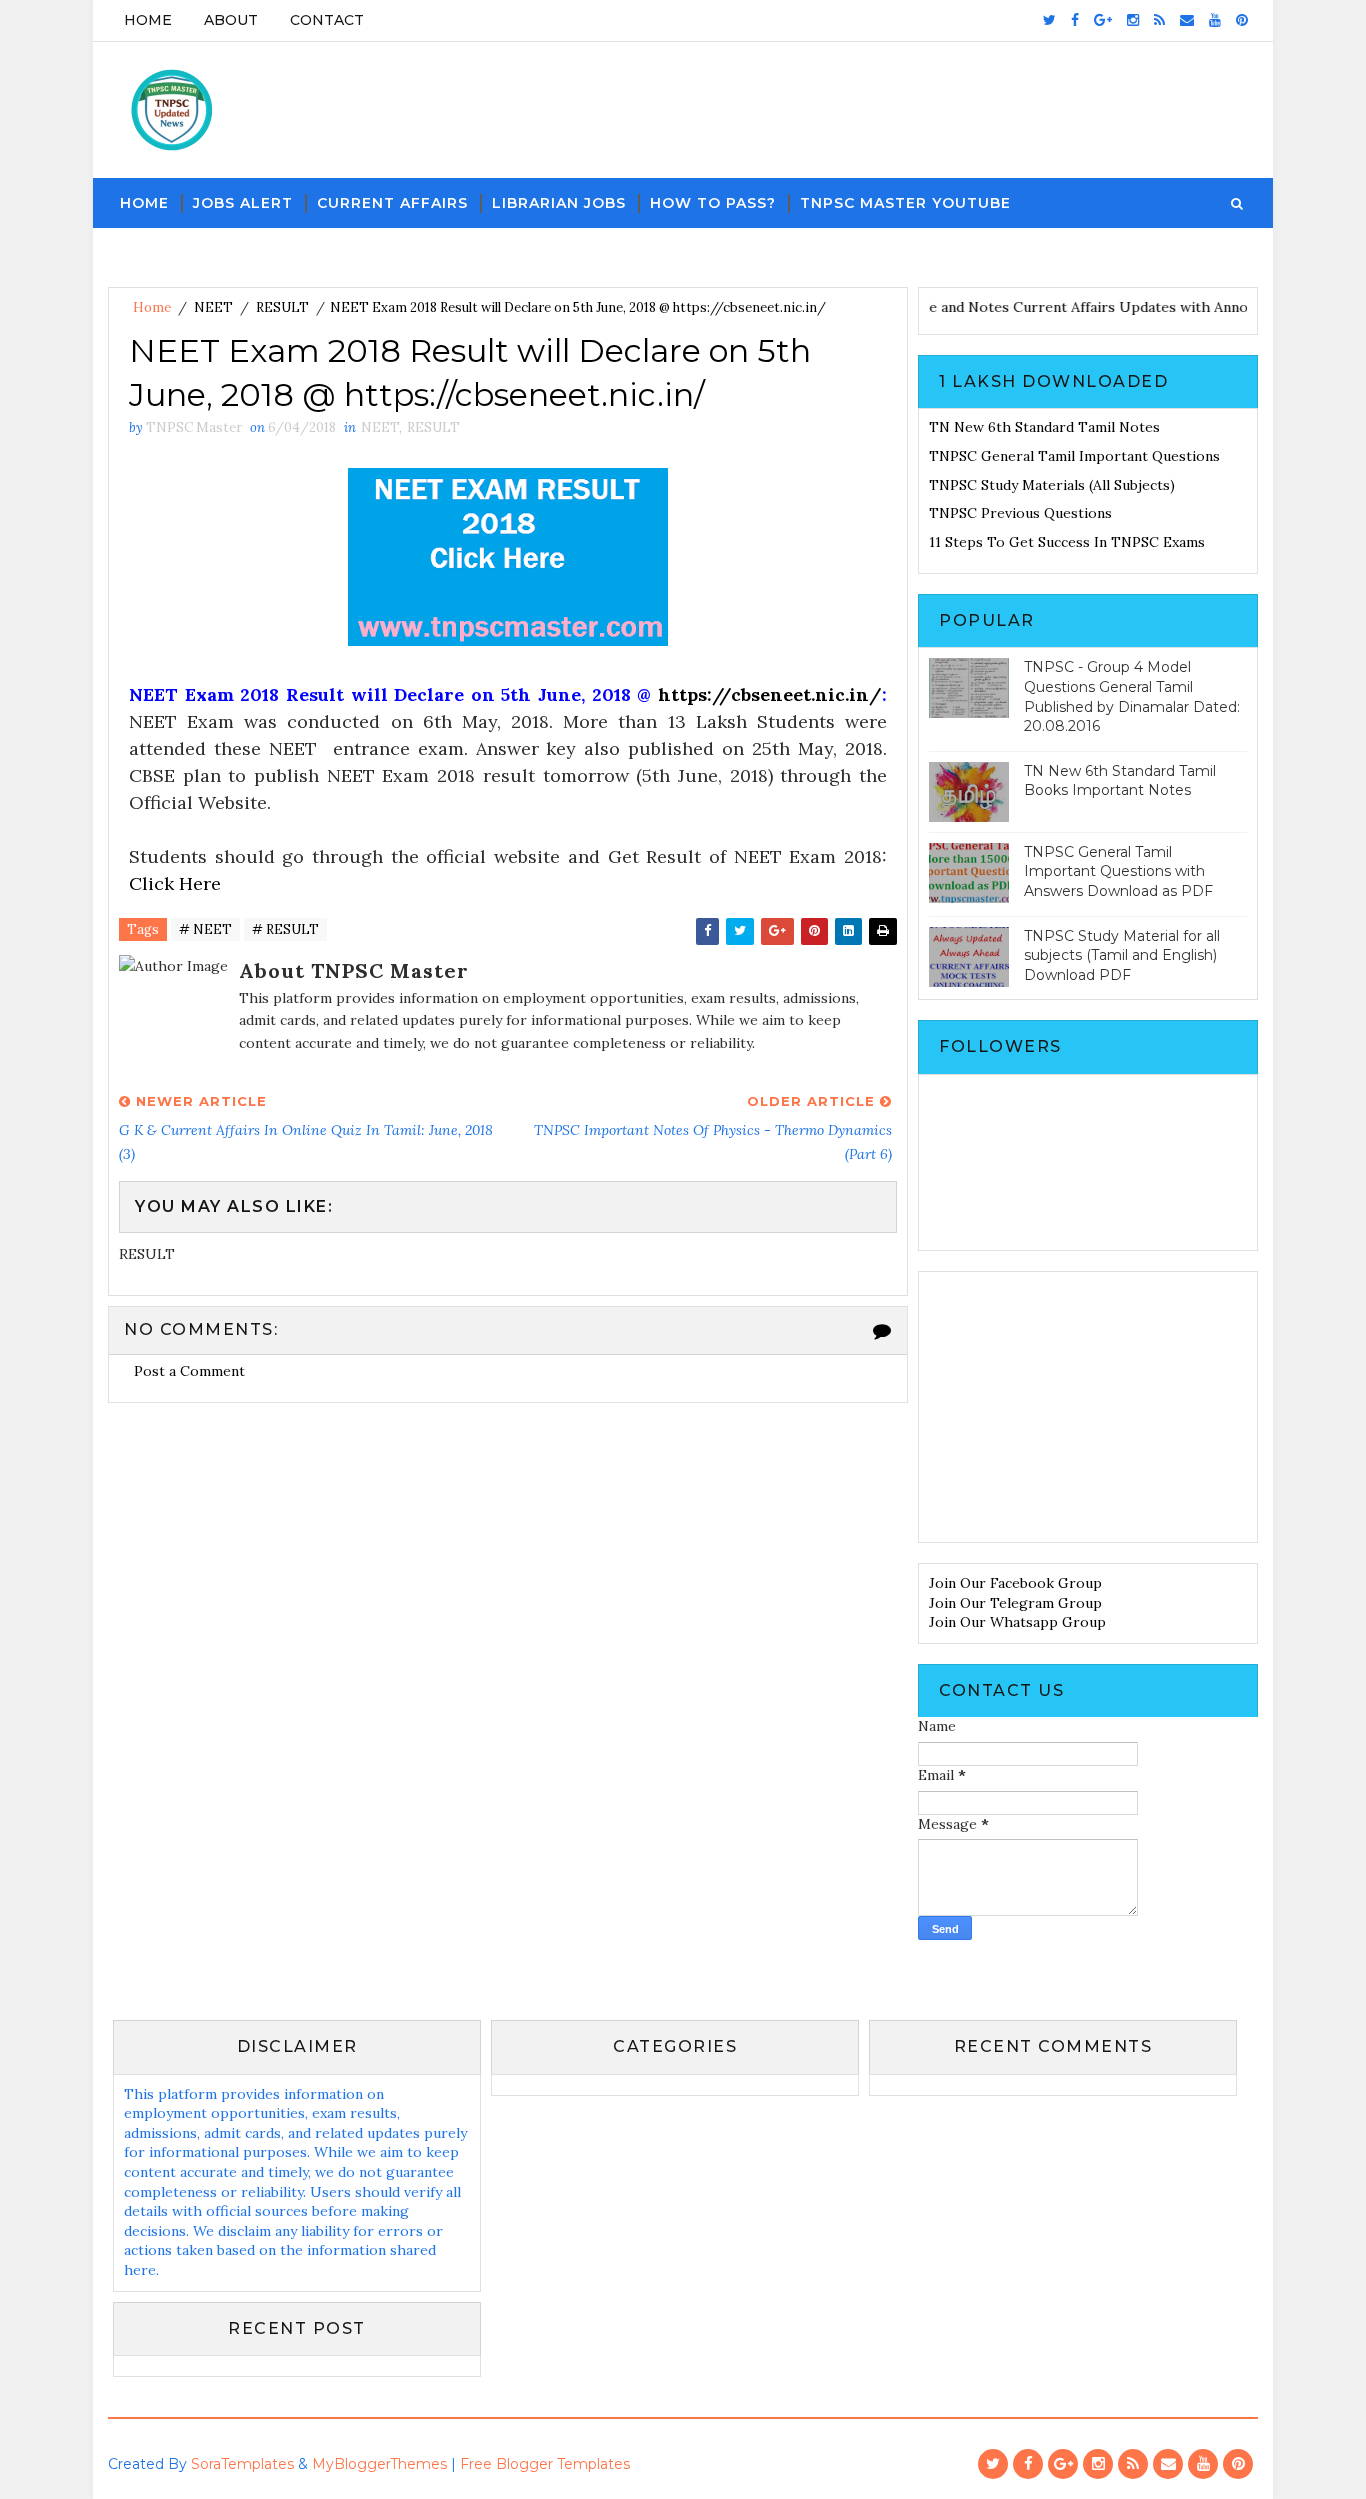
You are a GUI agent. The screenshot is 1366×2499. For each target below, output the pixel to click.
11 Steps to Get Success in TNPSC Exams (1067, 542)
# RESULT (285, 929)
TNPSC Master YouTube (905, 203)
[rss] (1159, 20)
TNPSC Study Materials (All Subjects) (1052, 485)
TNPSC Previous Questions (1020, 513)
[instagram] (1133, 20)
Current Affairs (392, 203)
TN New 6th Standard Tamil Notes (1044, 427)
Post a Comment (189, 1371)
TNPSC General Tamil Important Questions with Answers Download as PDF (1118, 871)
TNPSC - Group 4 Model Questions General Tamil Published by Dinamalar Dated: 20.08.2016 (1132, 696)
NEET (213, 307)
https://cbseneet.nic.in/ (770, 694)
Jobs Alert (243, 203)
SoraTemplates (242, 2464)
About (231, 20)
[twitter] (1049, 20)
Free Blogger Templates (545, 2464)
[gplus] (1103, 20)
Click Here (175, 883)
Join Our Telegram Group (1015, 1603)
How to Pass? (713, 203)
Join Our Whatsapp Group (1017, 1622)
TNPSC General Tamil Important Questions (1074, 456)
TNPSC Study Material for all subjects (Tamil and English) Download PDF (1122, 955)
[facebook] (1075, 20)
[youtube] (1215, 20)
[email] (1187, 20)
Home (148, 20)
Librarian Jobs (559, 203)
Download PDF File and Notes (935, 307)
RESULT (282, 307)
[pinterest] (1242, 20)
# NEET (205, 929)
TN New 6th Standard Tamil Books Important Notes (1120, 781)
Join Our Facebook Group (1015, 1583)
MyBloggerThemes (379, 2464)
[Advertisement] (1088, 1407)
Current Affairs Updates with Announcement (1190, 307)
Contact (327, 20)
